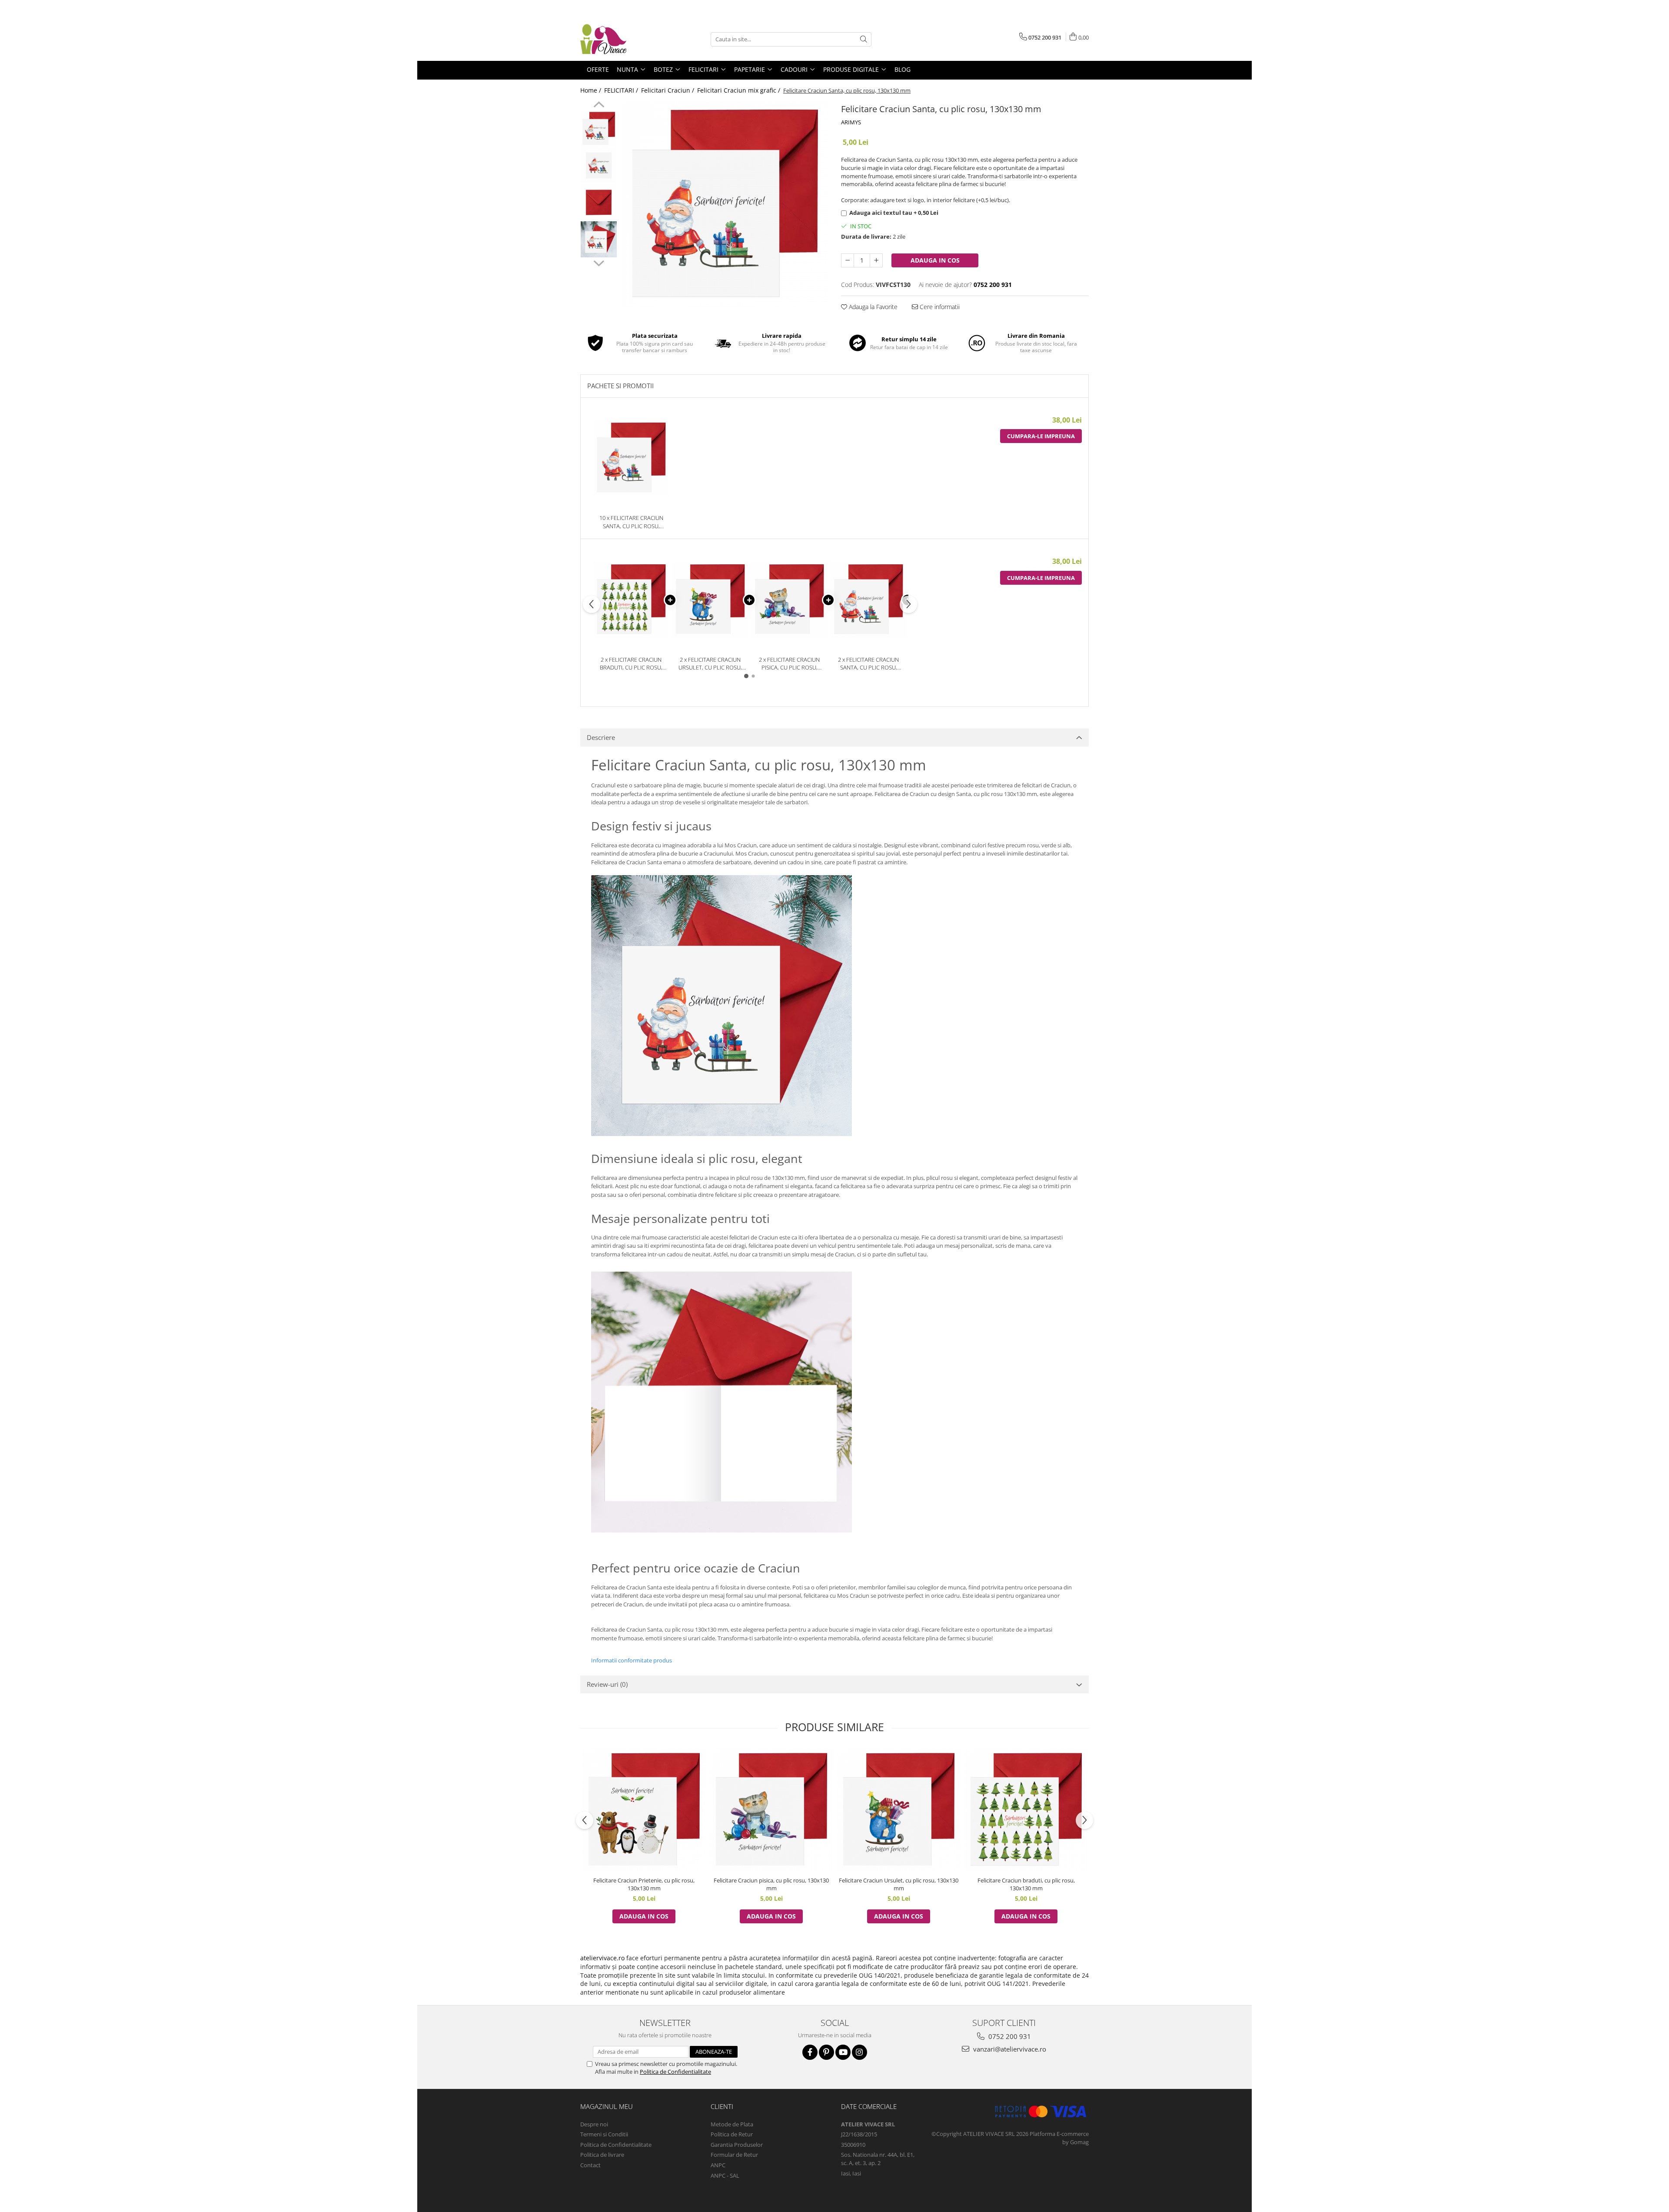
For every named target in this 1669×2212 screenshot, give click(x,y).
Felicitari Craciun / (668, 90)
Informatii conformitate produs (632, 1660)
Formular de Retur (734, 2155)
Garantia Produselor (737, 2145)
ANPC (718, 2165)
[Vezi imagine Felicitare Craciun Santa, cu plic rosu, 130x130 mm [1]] (599, 165)
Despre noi (594, 2124)
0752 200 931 (1009, 2036)
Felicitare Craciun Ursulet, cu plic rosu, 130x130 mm (899, 1884)
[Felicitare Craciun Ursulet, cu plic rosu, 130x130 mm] (899, 1810)
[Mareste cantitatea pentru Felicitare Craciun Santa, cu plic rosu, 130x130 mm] (876, 260)
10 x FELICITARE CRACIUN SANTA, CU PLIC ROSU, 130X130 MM (631, 522)
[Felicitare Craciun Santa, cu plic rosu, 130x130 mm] (725, 205)
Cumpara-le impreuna (1041, 436)
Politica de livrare (602, 2155)
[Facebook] (810, 2052)
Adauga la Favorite (872, 307)
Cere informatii (939, 307)
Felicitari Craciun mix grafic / (740, 90)
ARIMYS (851, 122)
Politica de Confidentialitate (675, 2072)
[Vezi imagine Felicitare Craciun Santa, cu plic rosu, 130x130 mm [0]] (599, 128)
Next (599, 262)
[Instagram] (859, 2052)
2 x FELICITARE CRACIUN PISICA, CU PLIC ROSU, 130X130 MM (789, 664)
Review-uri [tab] (607, 1684)
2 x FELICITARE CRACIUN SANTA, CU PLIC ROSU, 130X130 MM (868, 664)
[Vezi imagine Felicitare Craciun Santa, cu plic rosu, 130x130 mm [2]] (599, 202)
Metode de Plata (732, 2124)
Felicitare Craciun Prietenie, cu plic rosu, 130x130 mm (644, 1884)
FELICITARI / (622, 90)
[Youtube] (843, 2052)
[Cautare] (864, 39)
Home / (592, 90)
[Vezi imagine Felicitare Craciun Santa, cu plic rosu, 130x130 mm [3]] (599, 239)
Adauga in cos (935, 260)
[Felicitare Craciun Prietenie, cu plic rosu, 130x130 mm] (644, 1810)
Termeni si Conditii (604, 2134)
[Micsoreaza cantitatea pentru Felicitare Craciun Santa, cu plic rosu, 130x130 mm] (848, 260)
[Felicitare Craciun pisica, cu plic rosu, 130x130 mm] (771, 1810)
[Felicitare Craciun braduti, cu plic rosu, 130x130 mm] (1026, 1810)
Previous (599, 106)
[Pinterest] (826, 2052)
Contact (590, 2165)
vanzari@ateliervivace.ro (1009, 2049)
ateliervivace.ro (602, 1958)
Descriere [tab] (601, 737)
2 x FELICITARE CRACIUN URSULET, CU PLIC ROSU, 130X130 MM (710, 664)
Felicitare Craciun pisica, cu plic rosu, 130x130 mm (771, 1884)
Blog (903, 69)
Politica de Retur (732, 2134)
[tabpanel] (725, 205)
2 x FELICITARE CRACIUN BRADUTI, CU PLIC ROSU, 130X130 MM (631, 664)
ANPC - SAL (725, 2175)
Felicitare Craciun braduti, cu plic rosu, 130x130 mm (1026, 1884)
